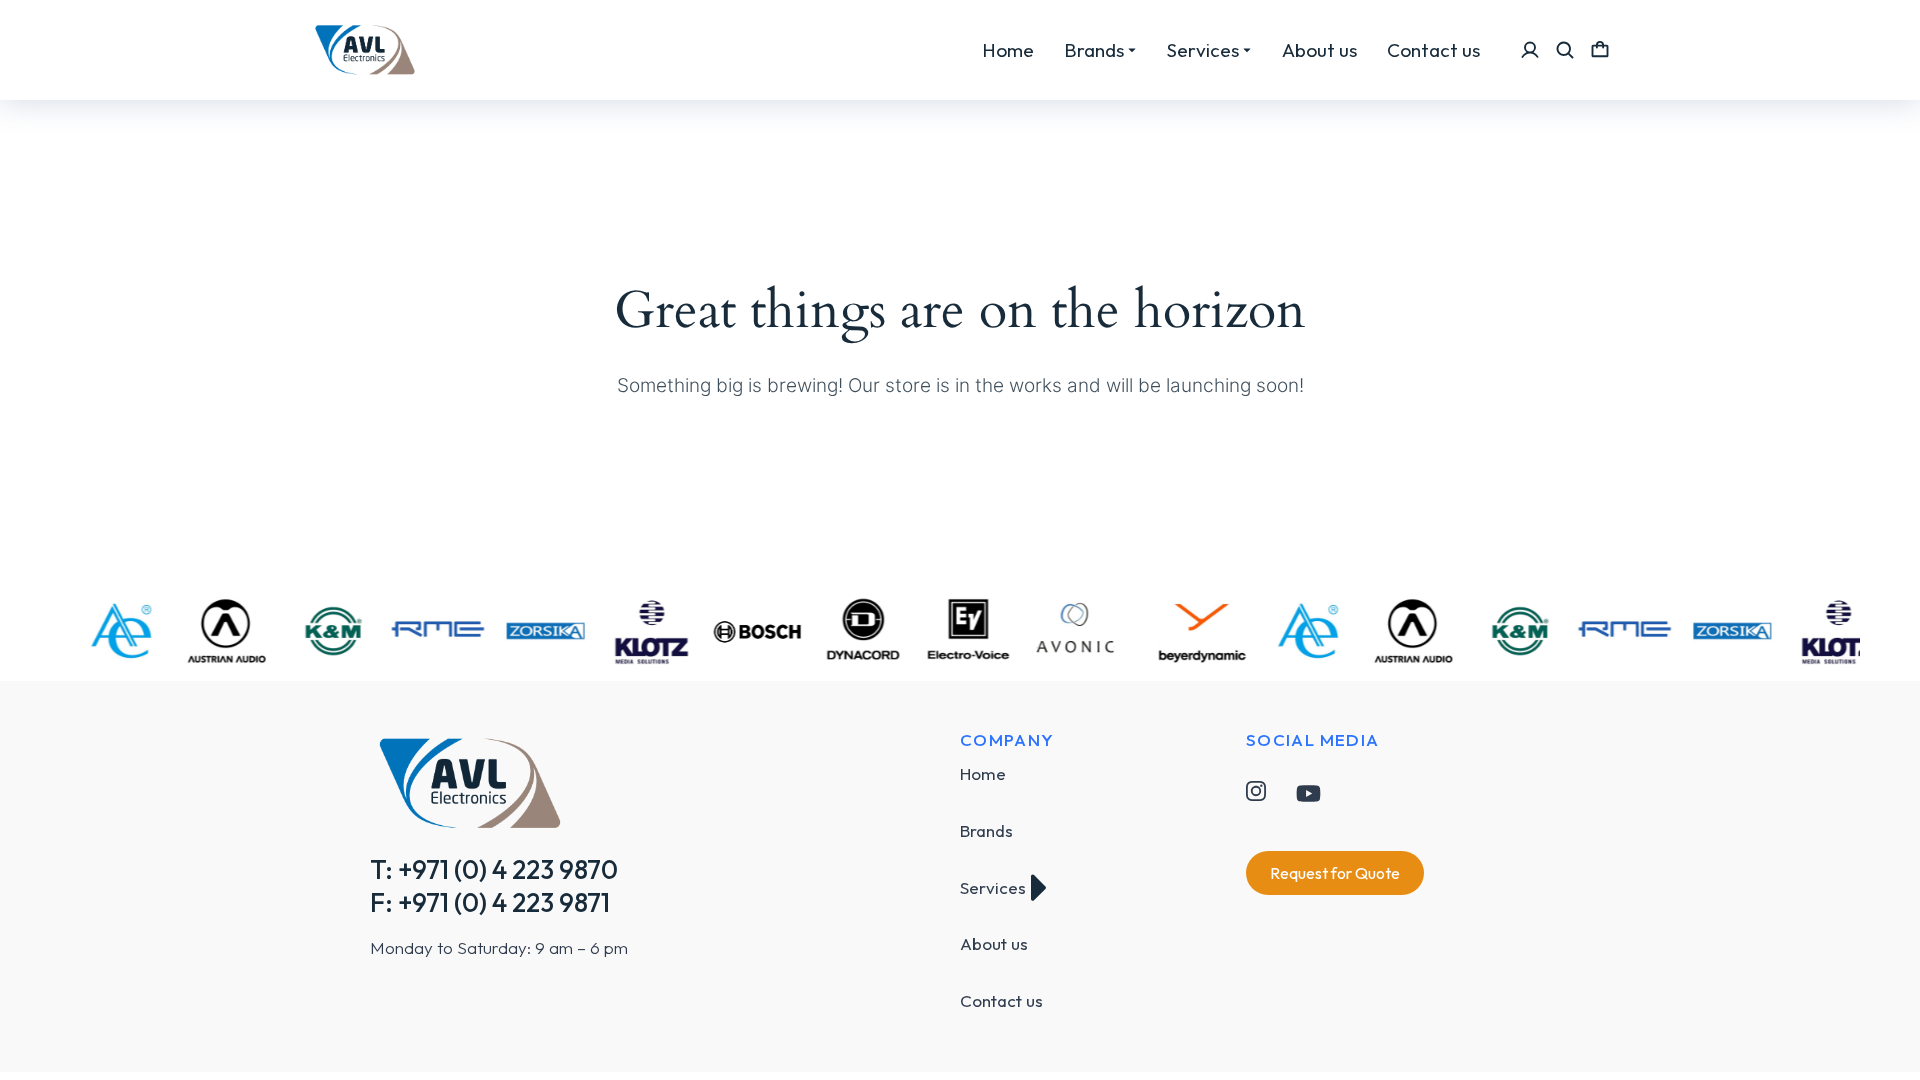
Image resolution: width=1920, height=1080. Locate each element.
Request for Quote (1335, 873)
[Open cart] (1600, 50)
